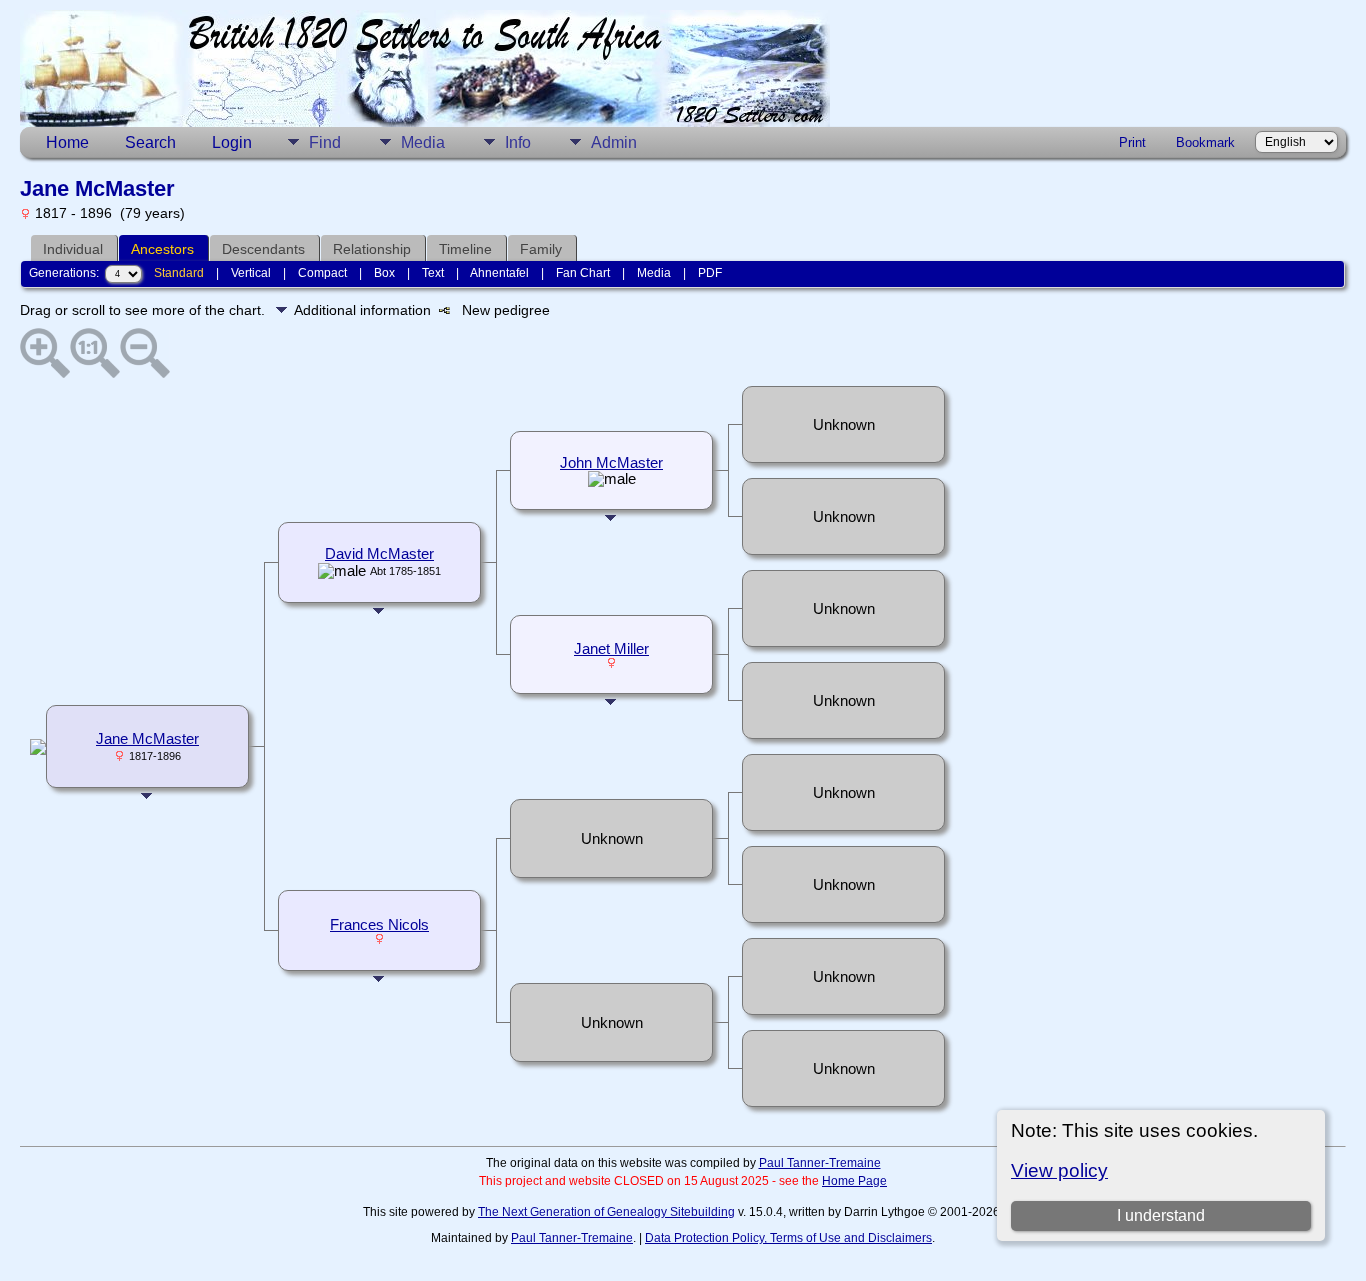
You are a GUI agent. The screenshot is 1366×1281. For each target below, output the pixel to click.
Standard (179, 273)
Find (325, 142)
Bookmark (1205, 142)
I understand (1161, 1215)
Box (384, 273)
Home (67, 142)
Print (1132, 142)
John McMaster (611, 463)
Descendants (263, 249)
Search (150, 142)
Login (232, 142)
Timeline (465, 249)
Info (518, 142)
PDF (710, 273)
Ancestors (162, 249)
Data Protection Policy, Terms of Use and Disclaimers (788, 1238)
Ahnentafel (499, 273)
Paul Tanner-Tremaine (820, 1163)
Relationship (372, 249)
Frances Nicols (379, 925)
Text (433, 273)
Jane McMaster (147, 739)
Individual (73, 249)
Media (423, 142)
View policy (1059, 1170)
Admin (614, 142)
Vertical (251, 273)
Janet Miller (611, 649)
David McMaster (379, 554)
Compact (322, 273)
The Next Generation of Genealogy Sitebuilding (606, 1212)
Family (541, 249)
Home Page (854, 1181)
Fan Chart (583, 273)
